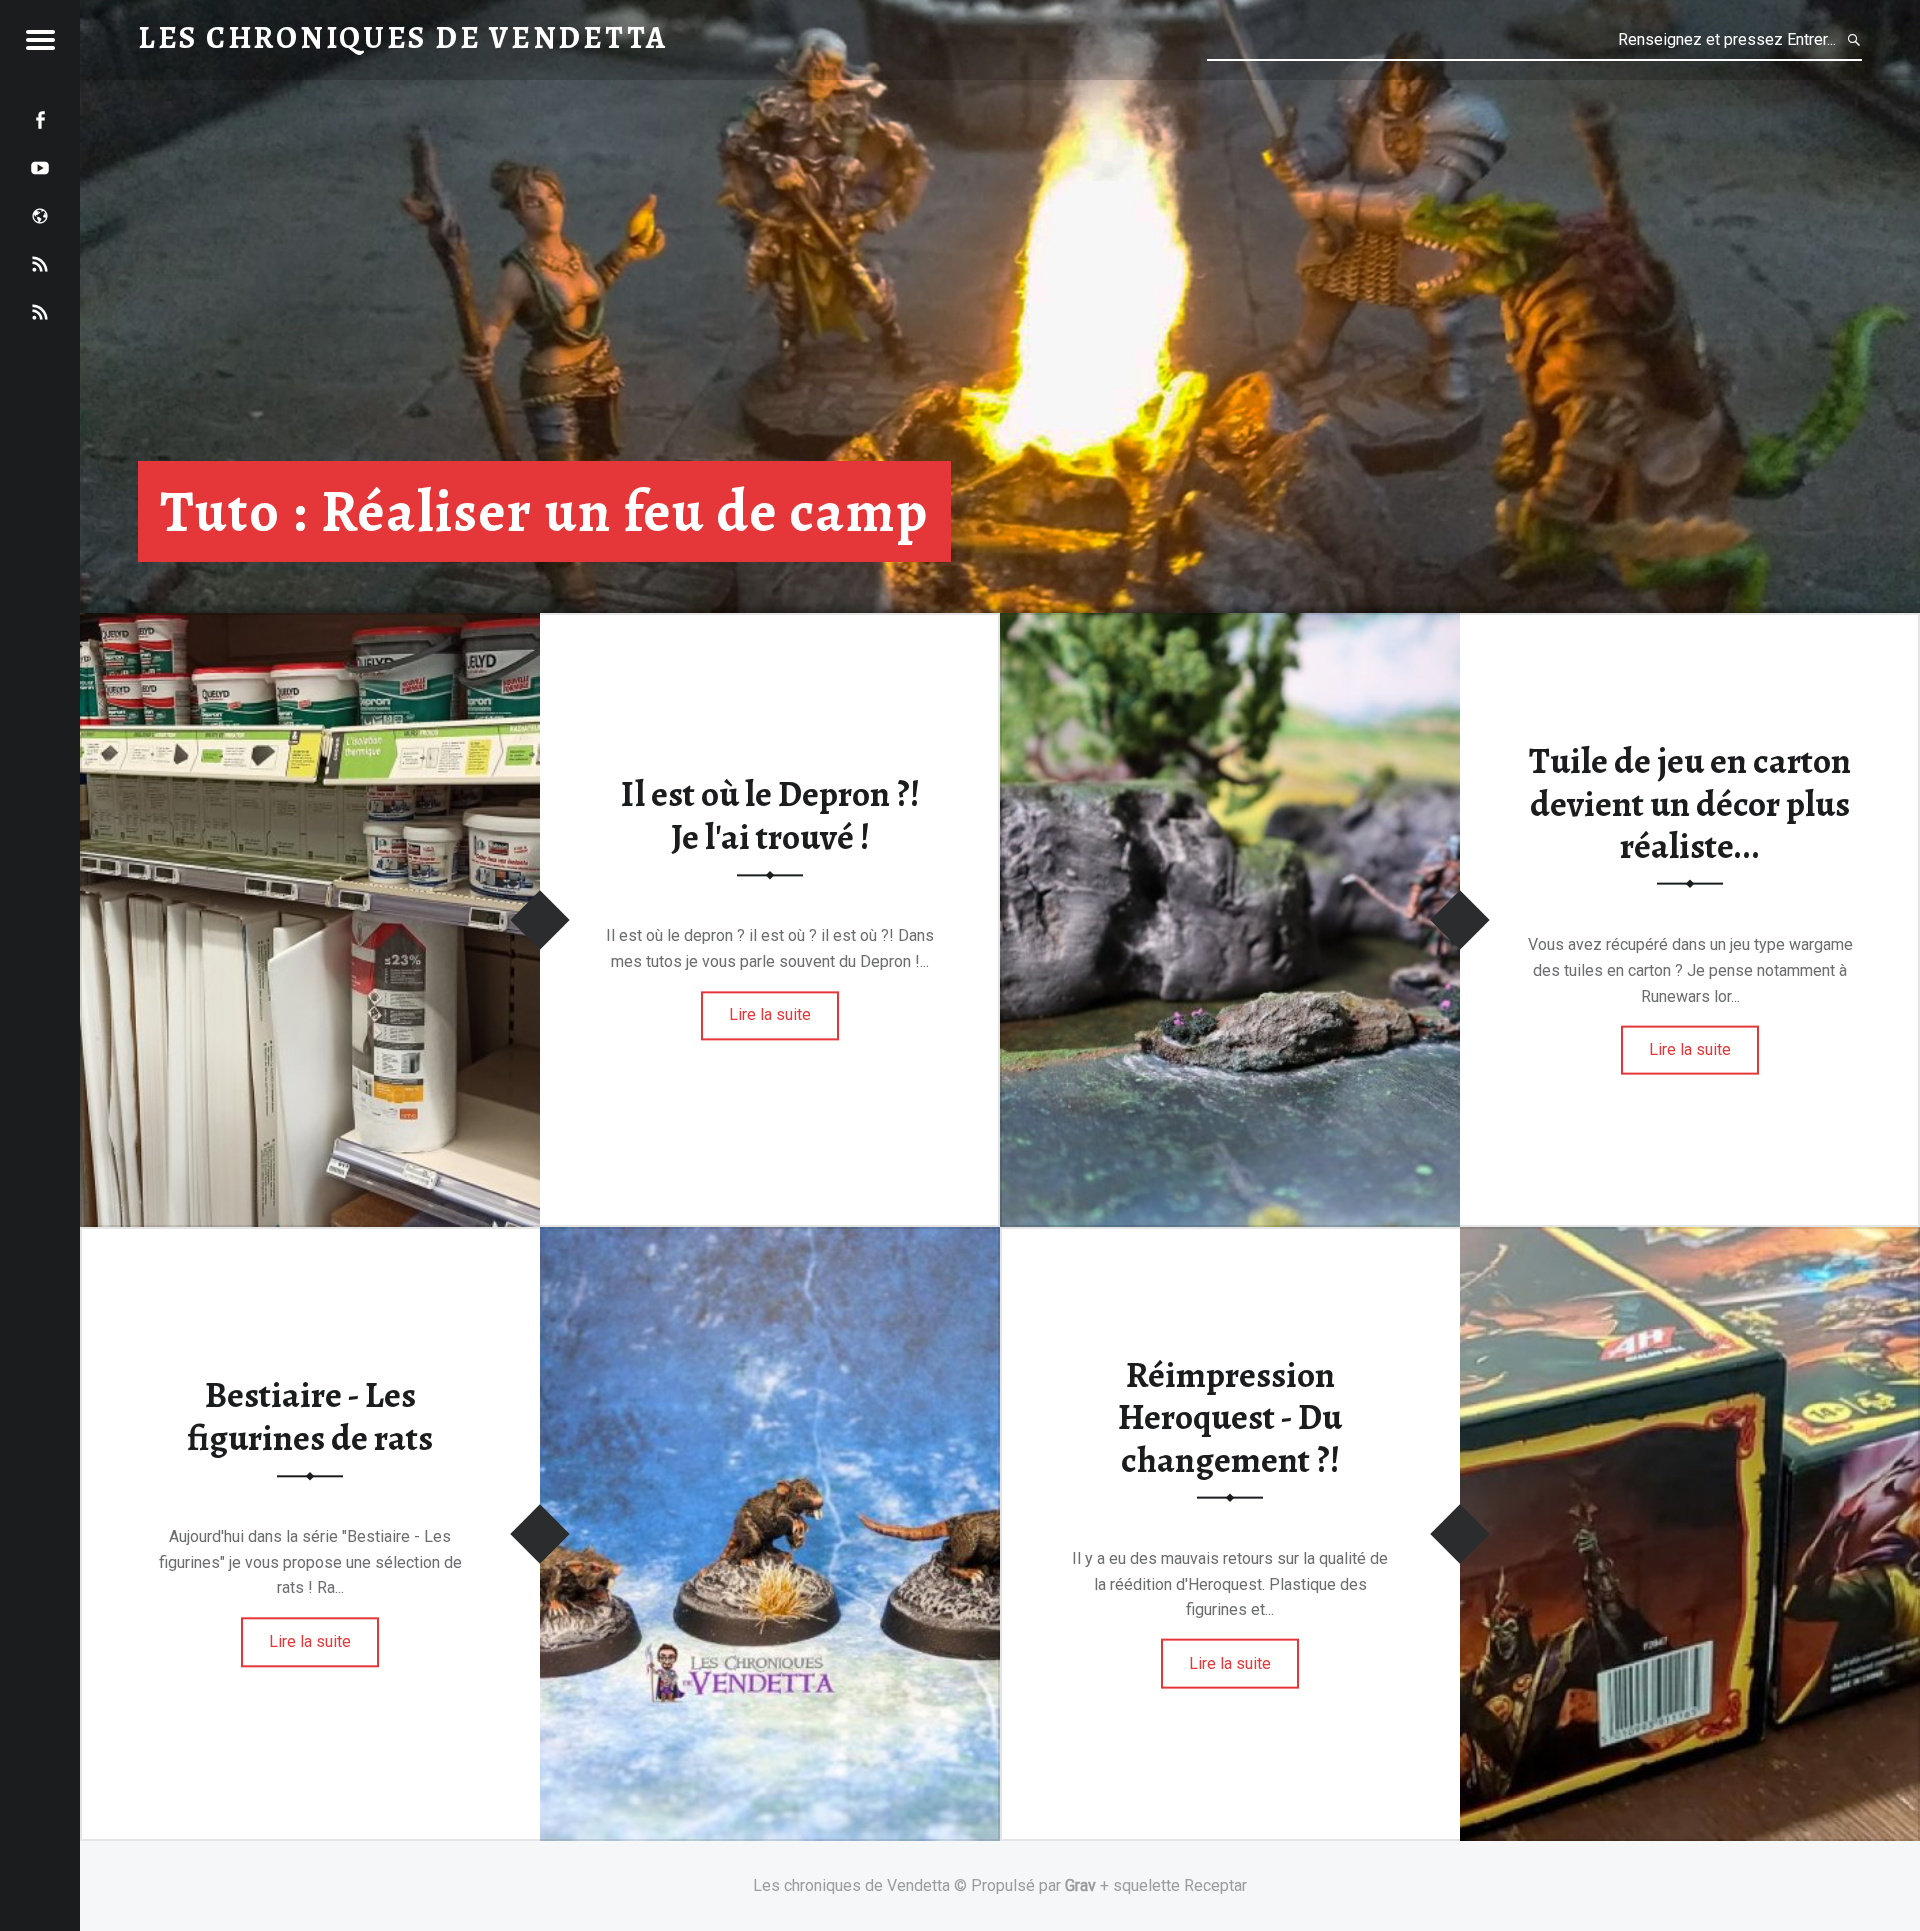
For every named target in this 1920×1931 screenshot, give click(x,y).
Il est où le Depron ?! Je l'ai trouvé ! (770, 816)
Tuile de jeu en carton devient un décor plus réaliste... (1690, 803)
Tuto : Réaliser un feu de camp (544, 511)
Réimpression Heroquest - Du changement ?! (1230, 1416)
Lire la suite (770, 1015)
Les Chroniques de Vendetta (403, 37)
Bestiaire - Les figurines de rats (310, 1417)
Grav (1080, 1885)
